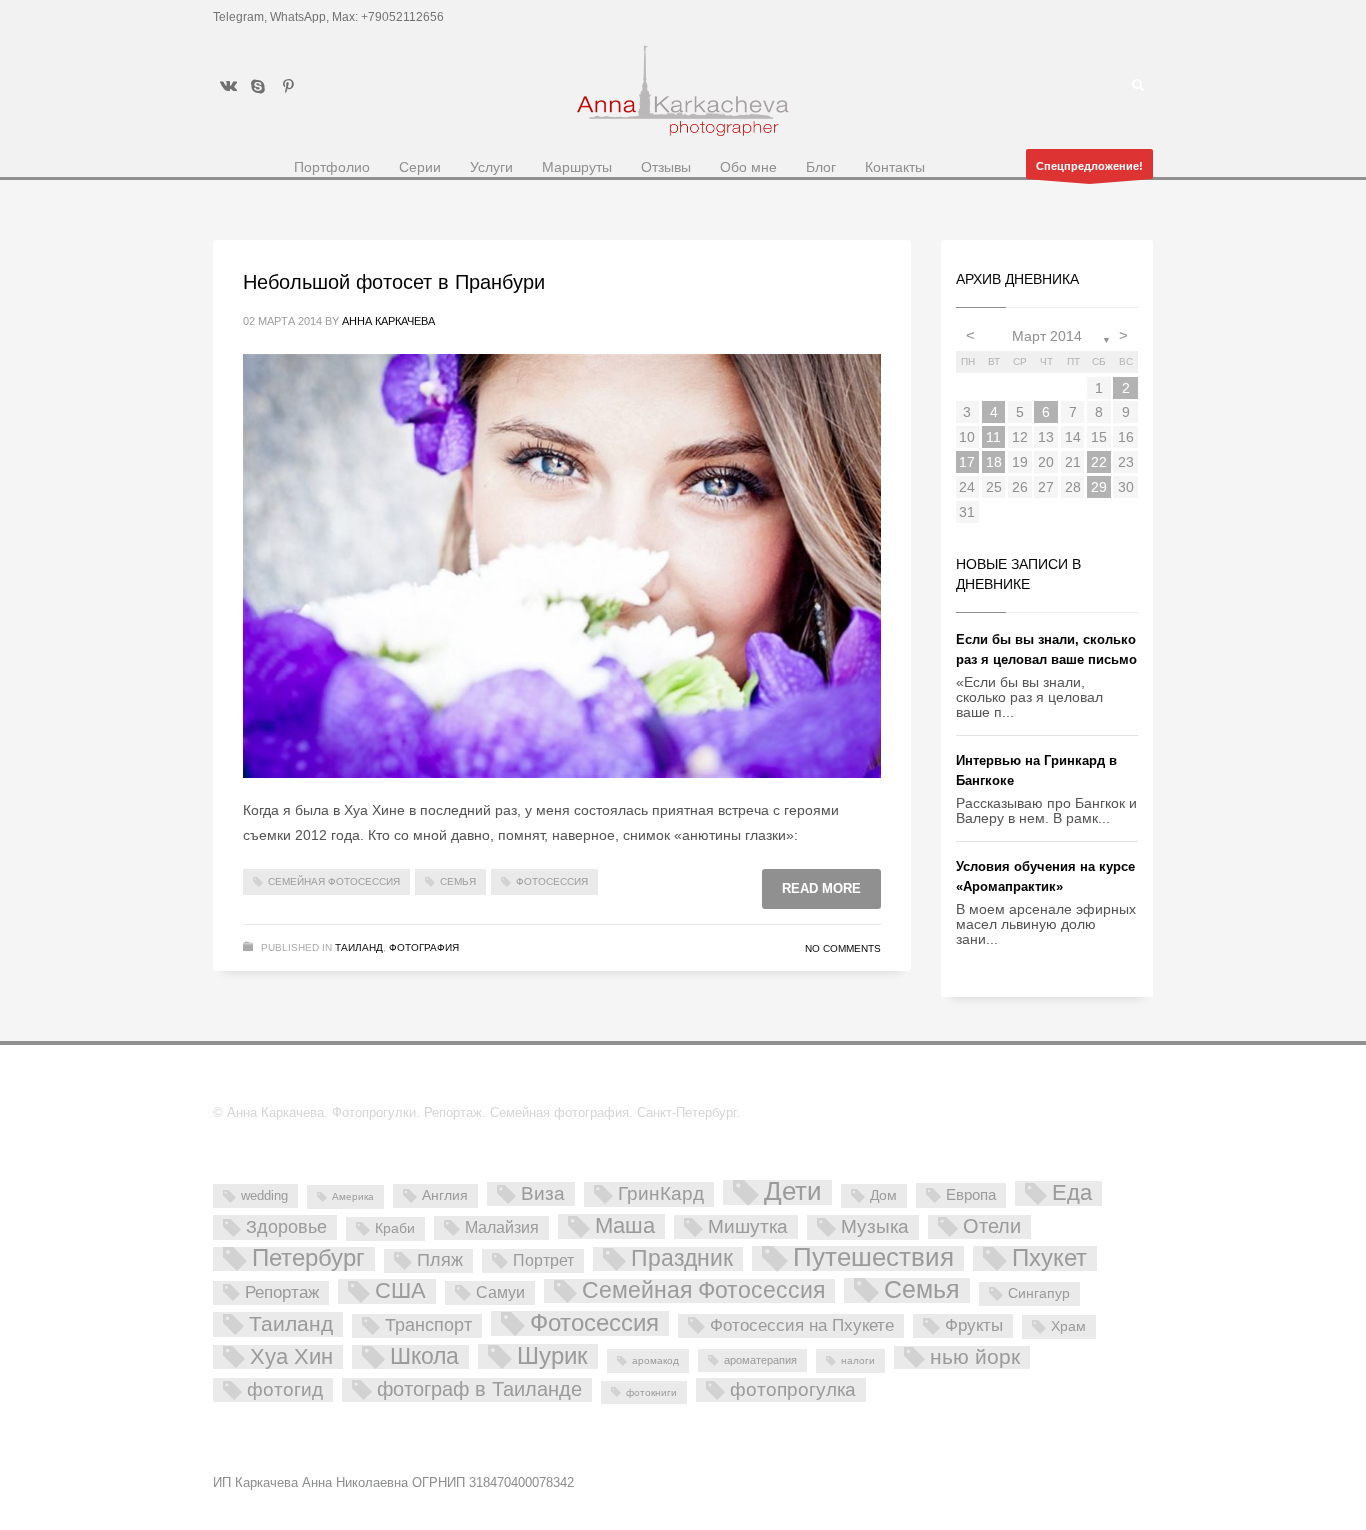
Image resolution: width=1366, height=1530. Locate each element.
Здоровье (286, 1226)
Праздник (682, 1259)
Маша (625, 1226)
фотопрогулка (793, 1389)
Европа (971, 1194)
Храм (1068, 1326)
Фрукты (974, 1325)
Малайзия (502, 1227)
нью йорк (975, 1357)
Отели (992, 1226)
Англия (445, 1195)
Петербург (308, 1259)
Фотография (424, 947)
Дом (883, 1195)
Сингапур (1039, 1293)
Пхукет (1049, 1258)
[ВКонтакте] (228, 86)
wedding (264, 1195)
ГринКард (661, 1193)
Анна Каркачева (388, 321)
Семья (458, 881)
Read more (821, 888)
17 (967, 462)
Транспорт (428, 1325)
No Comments (843, 948)
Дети (793, 1192)
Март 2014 (1047, 336)
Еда (1072, 1193)
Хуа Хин (291, 1357)
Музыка (875, 1226)
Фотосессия (552, 881)
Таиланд (359, 947)
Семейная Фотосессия (334, 881)
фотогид (285, 1389)
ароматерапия (760, 1360)
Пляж (440, 1260)
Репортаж (282, 1292)
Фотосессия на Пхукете (802, 1325)
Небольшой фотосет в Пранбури (394, 282)
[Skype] (258, 86)
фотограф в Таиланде (479, 1389)
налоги (858, 1360)
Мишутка (748, 1226)
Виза (543, 1193)
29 (1099, 487)
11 (993, 437)
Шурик (552, 1356)
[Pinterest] (288, 86)
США (400, 1291)
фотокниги (651, 1392)
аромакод (655, 1360)
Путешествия (873, 1258)
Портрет (543, 1260)
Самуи (500, 1292)
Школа (424, 1357)
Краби (395, 1228)
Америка (353, 1196)
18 (994, 462)
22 (1099, 462)
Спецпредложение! (1089, 166)
